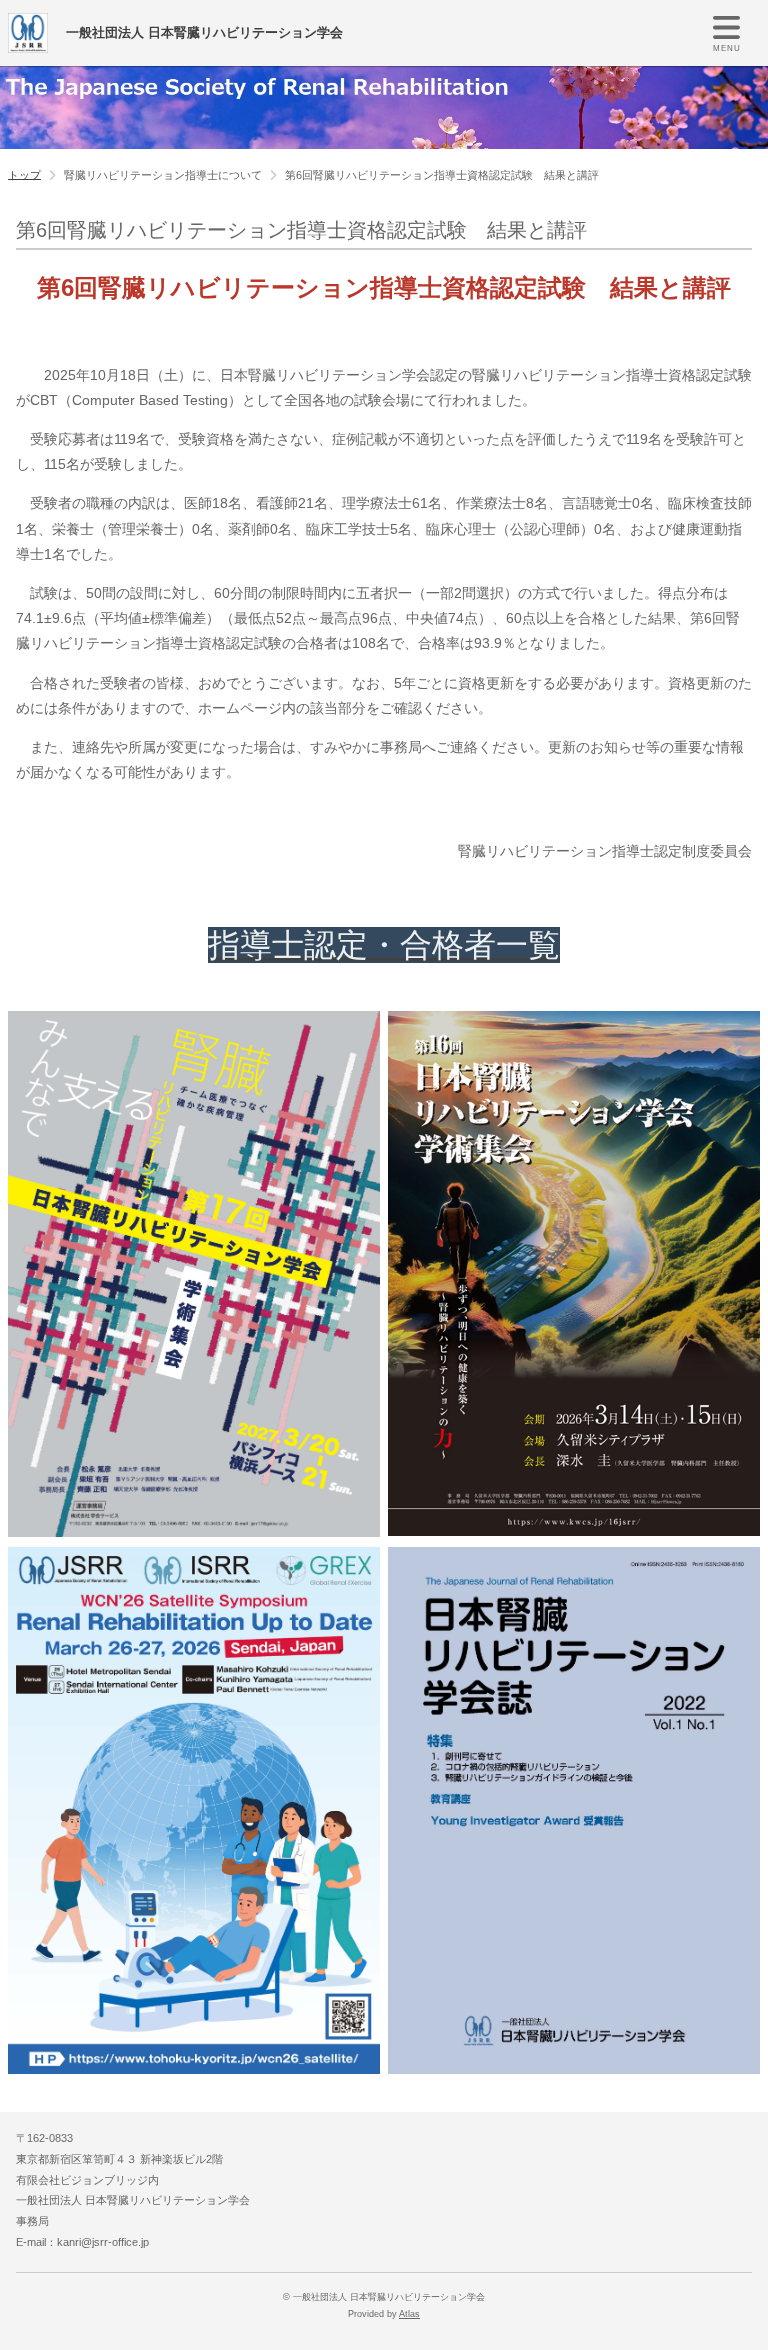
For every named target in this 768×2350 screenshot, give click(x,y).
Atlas (409, 2314)
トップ (24, 174)
